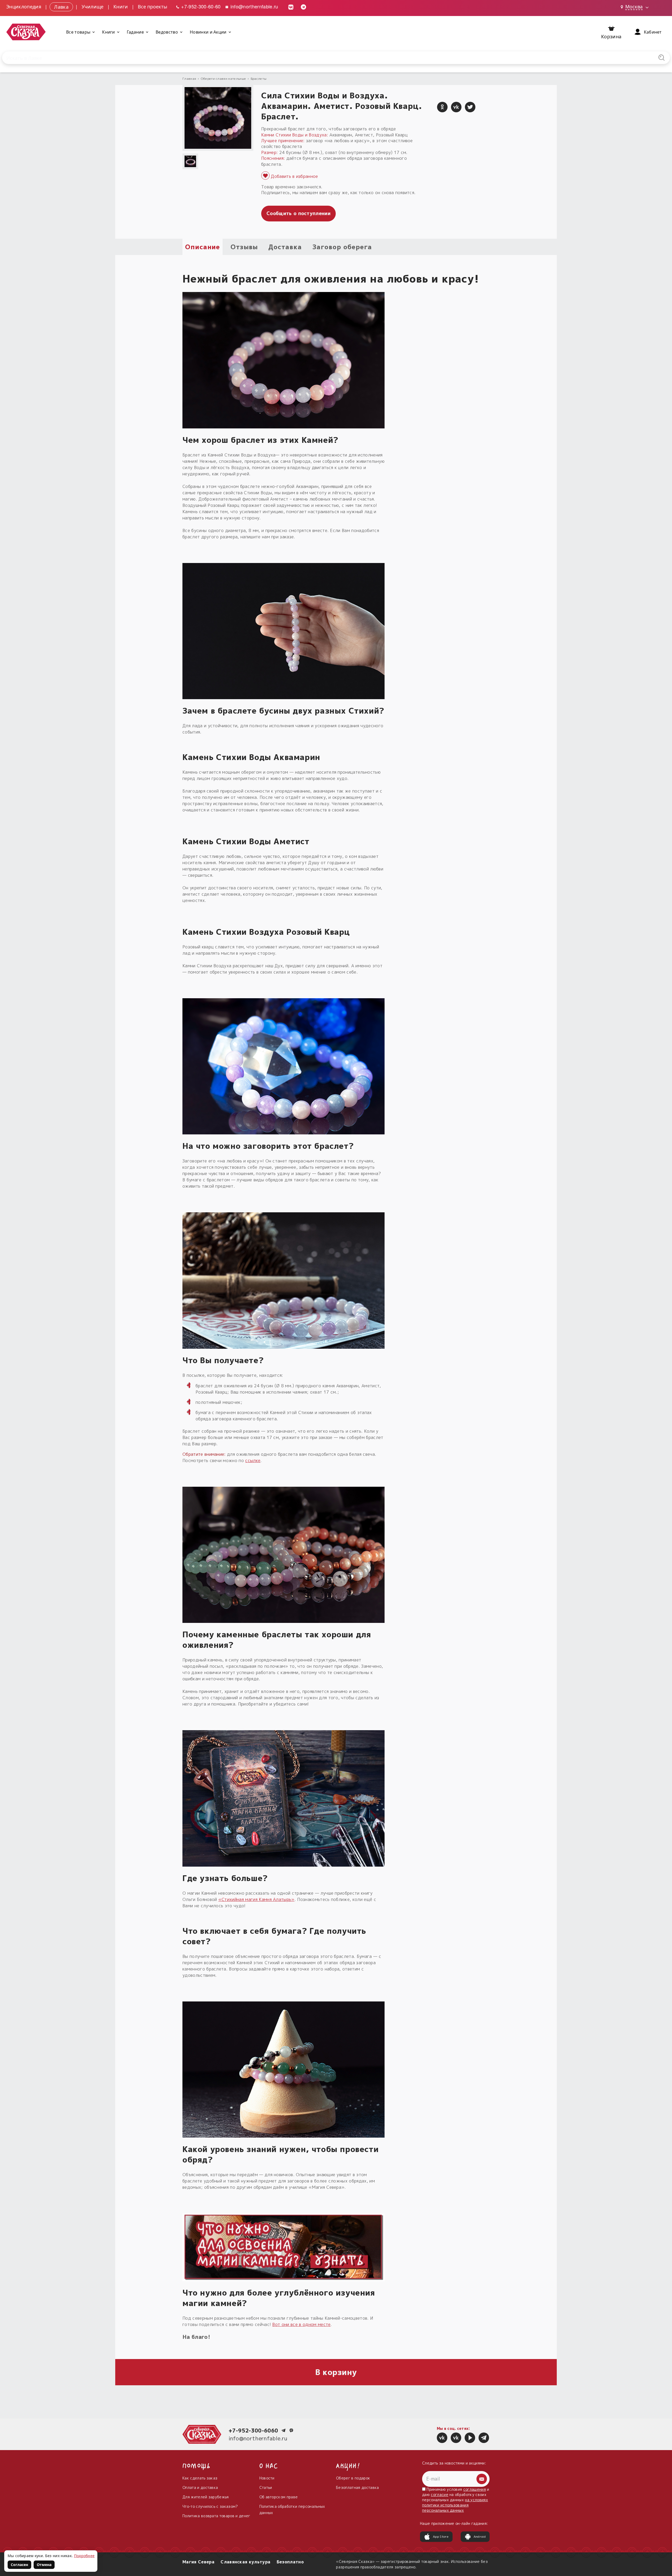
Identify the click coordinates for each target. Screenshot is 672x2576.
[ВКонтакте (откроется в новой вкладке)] (291, 6)
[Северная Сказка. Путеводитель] (456, 2438)
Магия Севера (198, 2562)
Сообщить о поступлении (298, 213)
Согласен (19, 2565)
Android (480, 2537)
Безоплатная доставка (357, 2487)
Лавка (61, 6)
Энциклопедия (24, 6)
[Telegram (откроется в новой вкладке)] (303, 6)
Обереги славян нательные (224, 79)
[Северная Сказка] (442, 2438)
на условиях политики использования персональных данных (455, 2505)
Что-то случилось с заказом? (210, 2506)
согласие (440, 2495)
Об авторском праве (279, 2497)
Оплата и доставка (200, 2487)
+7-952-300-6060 (253, 2430)
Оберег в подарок (353, 2478)
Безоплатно (290, 2562)
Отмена (44, 2565)
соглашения (475, 2489)
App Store (441, 2537)
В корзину (336, 2372)
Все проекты (153, 6)
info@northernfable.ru (253, 6)
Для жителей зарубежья (206, 2497)
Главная (189, 79)
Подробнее (84, 2556)
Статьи (266, 2487)
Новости (267, 2478)
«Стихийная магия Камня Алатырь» (256, 1899)
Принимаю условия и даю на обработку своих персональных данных (456, 2500)
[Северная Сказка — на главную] (26, 32)
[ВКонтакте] (456, 107)
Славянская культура (245, 2562)
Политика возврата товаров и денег (216, 2516)
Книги (121, 6)
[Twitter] (470, 107)
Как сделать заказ (200, 2478)
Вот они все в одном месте (301, 2324)
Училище (93, 6)
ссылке (253, 1460)
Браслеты (259, 79)
